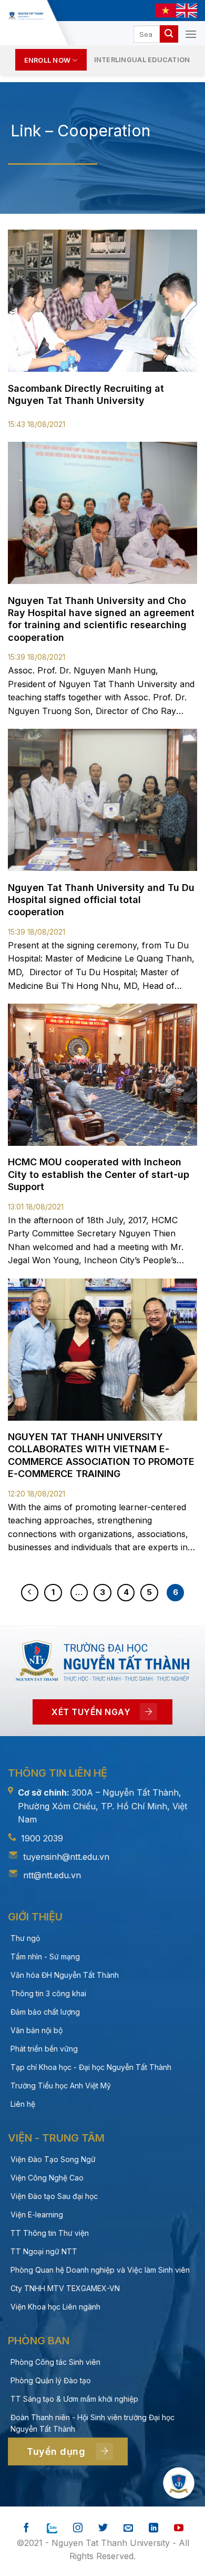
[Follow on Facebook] (26, 2528)
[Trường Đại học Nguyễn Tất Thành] (25, 16)
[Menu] (191, 34)
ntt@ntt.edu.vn (52, 1875)
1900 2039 (42, 1838)
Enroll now (48, 60)
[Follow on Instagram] (78, 2528)
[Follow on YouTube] (179, 2528)
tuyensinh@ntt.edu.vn (66, 1857)
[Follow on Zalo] (52, 2528)
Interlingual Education (142, 60)
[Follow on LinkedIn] (153, 2528)
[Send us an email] (128, 2528)
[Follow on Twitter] (103, 2528)
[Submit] (169, 34)
